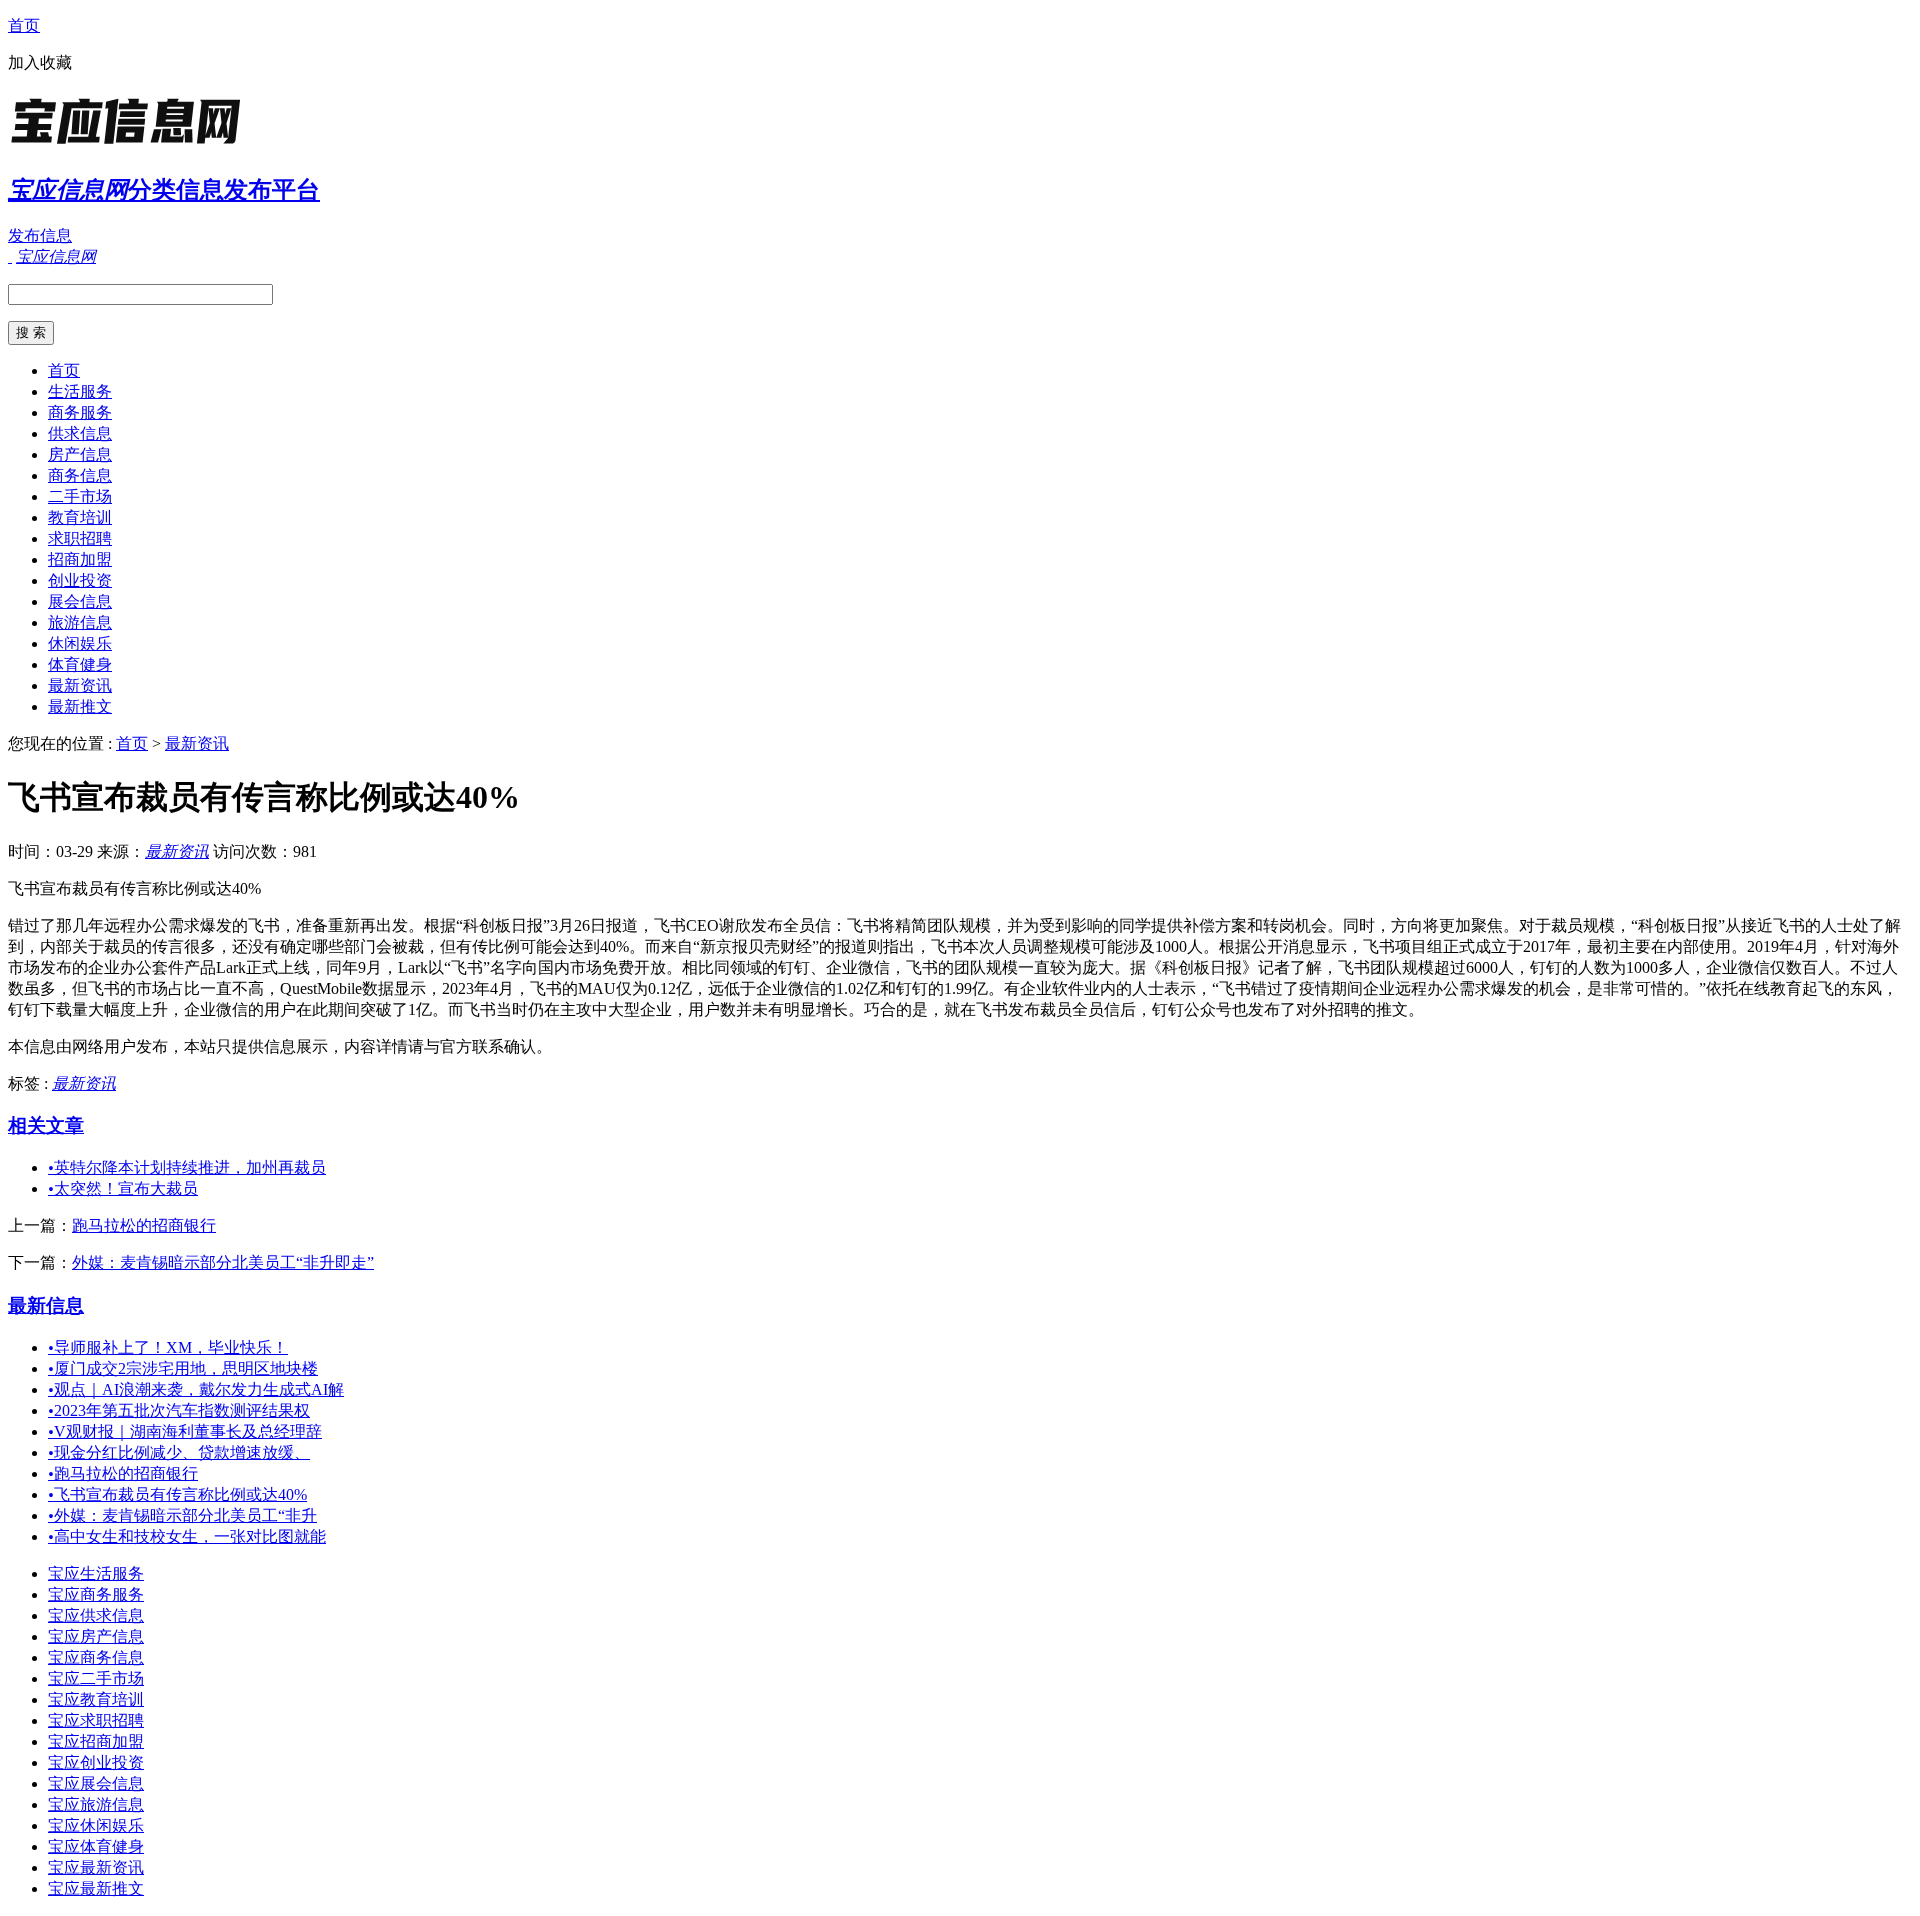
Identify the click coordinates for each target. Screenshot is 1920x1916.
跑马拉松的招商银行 (144, 1225)
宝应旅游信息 (96, 1804)
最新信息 (46, 1305)
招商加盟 (80, 559)
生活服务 (80, 391)
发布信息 (40, 235)
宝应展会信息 (96, 1783)
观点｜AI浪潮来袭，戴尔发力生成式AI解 (196, 1389)
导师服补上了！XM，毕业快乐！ (168, 1347)
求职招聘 (80, 538)
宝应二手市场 (96, 1678)
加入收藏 (40, 62)
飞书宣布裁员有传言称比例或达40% (177, 1494)
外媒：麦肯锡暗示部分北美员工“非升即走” (223, 1262)
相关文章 (46, 1125)
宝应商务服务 (96, 1594)
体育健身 (80, 664)
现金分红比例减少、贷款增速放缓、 (179, 1452)
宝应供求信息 (96, 1615)
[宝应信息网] (133, 144)
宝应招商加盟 (96, 1741)
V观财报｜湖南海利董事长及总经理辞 (185, 1431)
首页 (24, 25)
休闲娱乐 (80, 643)
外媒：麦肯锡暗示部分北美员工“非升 (182, 1515)
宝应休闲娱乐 (96, 1825)
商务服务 (80, 412)
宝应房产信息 (96, 1636)
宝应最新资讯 (96, 1867)
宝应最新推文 (96, 1888)
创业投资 (80, 580)
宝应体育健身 (96, 1846)
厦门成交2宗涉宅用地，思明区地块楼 (183, 1368)
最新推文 (80, 706)
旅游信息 (80, 622)
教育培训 (80, 517)
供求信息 (80, 433)
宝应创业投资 (96, 1762)
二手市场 (80, 496)
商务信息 (80, 475)
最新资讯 (80, 685)
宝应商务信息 (96, 1657)
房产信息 (80, 454)
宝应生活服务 (96, 1573)
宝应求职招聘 (96, 1720)
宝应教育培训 (96, 1699)
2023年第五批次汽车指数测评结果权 (179, 1410)
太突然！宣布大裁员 (123, 1188)
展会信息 (80, 601)
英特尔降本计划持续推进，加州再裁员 (187, 1167)
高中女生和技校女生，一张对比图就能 (187, 1536)
